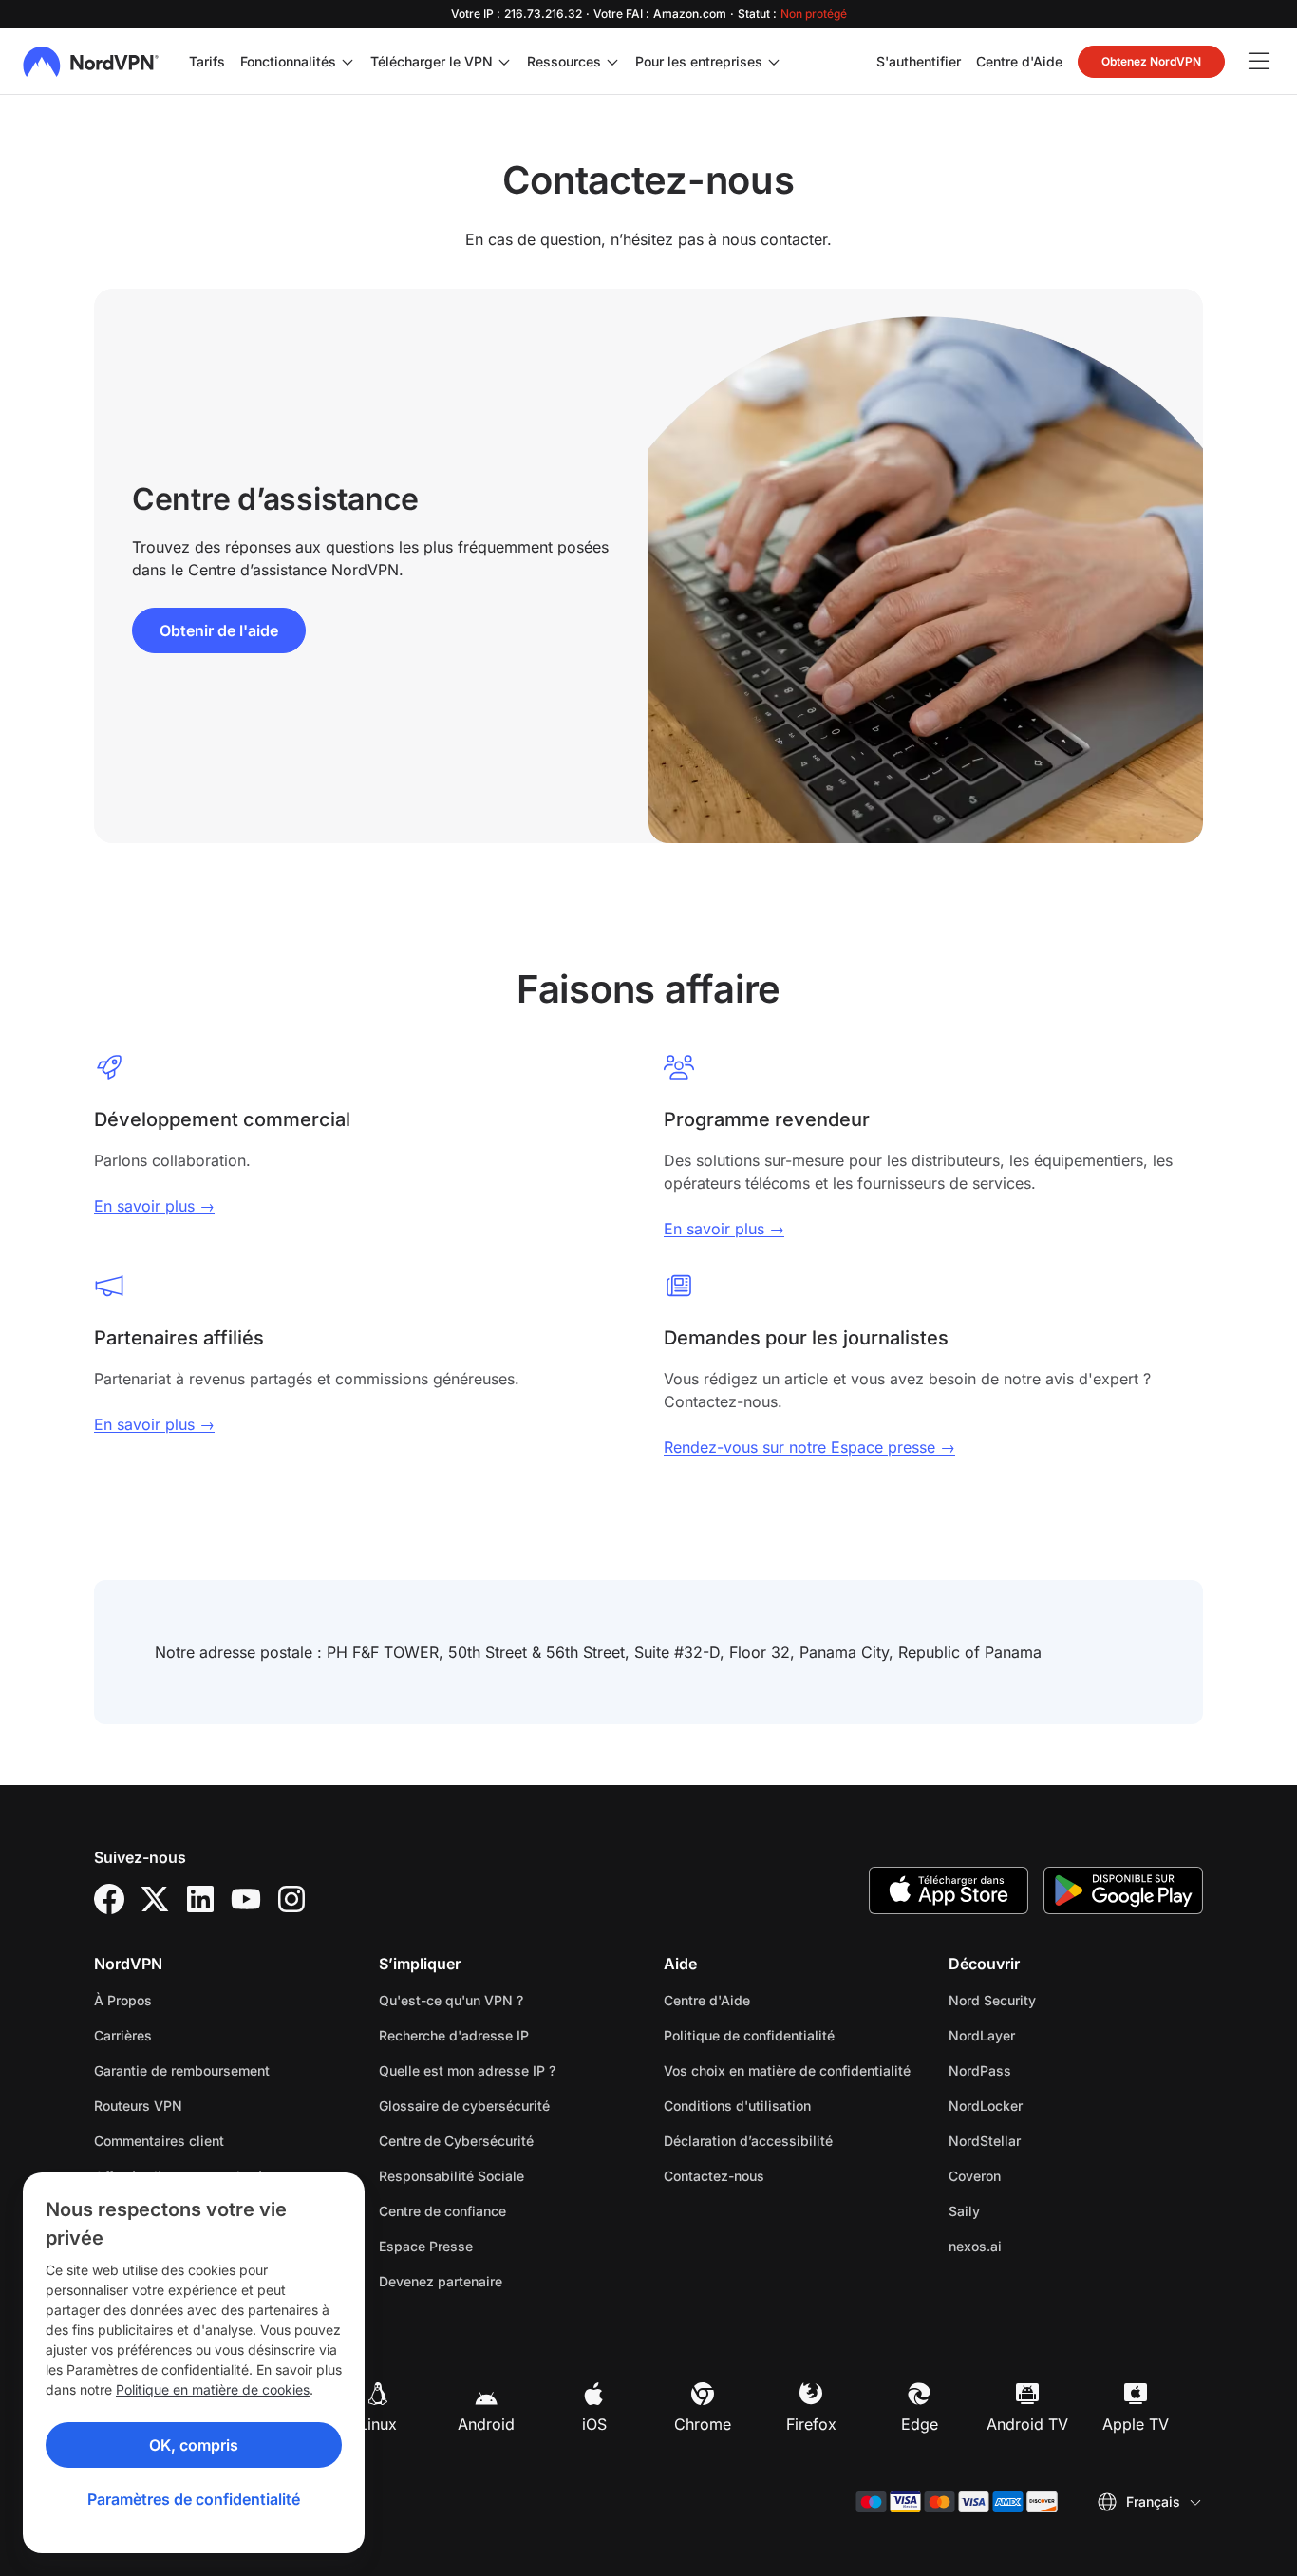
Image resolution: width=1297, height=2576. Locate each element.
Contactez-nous (714, 2176)
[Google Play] (1123, 1890)
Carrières (183, 2035)
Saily (1024, 2210)
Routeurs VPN (138, 2106)
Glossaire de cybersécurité (464, 2106)
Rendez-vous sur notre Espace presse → (809, 1447)
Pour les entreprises (699, 61)
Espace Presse (426, 2246)
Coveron (1034, 2175)
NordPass (1040, 2070)
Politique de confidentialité (791, 2035)
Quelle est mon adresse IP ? (467, 2070)
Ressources (564, 61)
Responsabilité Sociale (451, 2176)
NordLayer (1042, 2035)
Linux (378, 2424)
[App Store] (949, 1890)
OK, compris (194, 2445)
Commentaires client (159, 2141)
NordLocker (1045, 2105)
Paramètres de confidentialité (194, 2499)
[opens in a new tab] (109, 1899)
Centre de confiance (442, 2211)
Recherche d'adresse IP (454, 2035)
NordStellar (1044, 2140)
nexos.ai (1035, 2246)
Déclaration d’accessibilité (748, 2141)
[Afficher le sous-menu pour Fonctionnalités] (348, 62)
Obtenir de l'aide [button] (219, 630)
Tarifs (207, 61)
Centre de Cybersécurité (456, 2141)
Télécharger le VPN (432, 61)
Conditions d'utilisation (791, 2105)
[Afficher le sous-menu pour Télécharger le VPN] (504, 62)
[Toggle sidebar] (1259, 62)
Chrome (703, 2424)
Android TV (1027, 2424)
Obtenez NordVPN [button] (1151, 61)
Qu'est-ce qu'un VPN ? (451, 2000)
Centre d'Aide (1019, 61)
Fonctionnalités (288, 61)
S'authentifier (919, 61)
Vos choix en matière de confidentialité (787, 2070)
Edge (920, 2424)
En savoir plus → (154, 1206)
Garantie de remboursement (182, 2070)
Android (486, 2424)
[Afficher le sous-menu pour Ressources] (612, 62)
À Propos (123, 2000)
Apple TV (1136, 2424)
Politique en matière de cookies (213, 2389)
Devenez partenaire (441, 2281)
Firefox (811, 2424)
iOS (594, 2424)
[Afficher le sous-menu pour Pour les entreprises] (774, 62)
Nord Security (1052, 2000)
